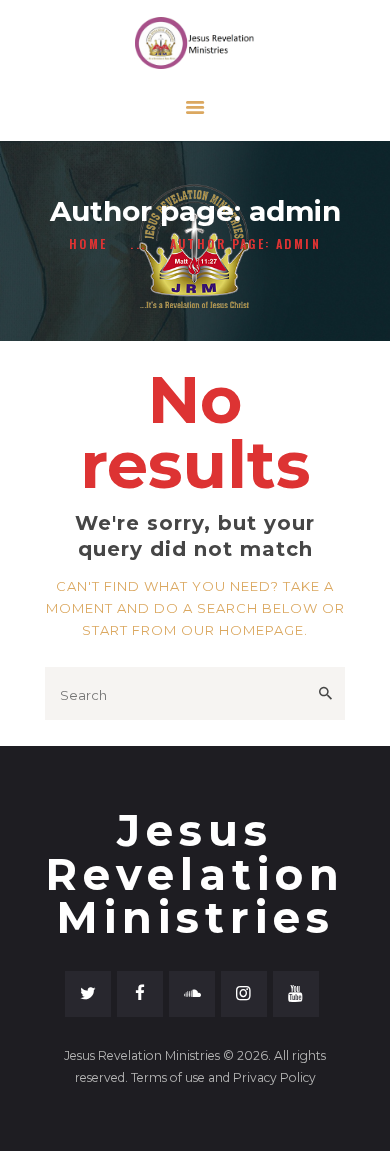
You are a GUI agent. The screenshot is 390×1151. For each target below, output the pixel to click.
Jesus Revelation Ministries (195, 874)
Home (88, 243)
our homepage (242, 630)
